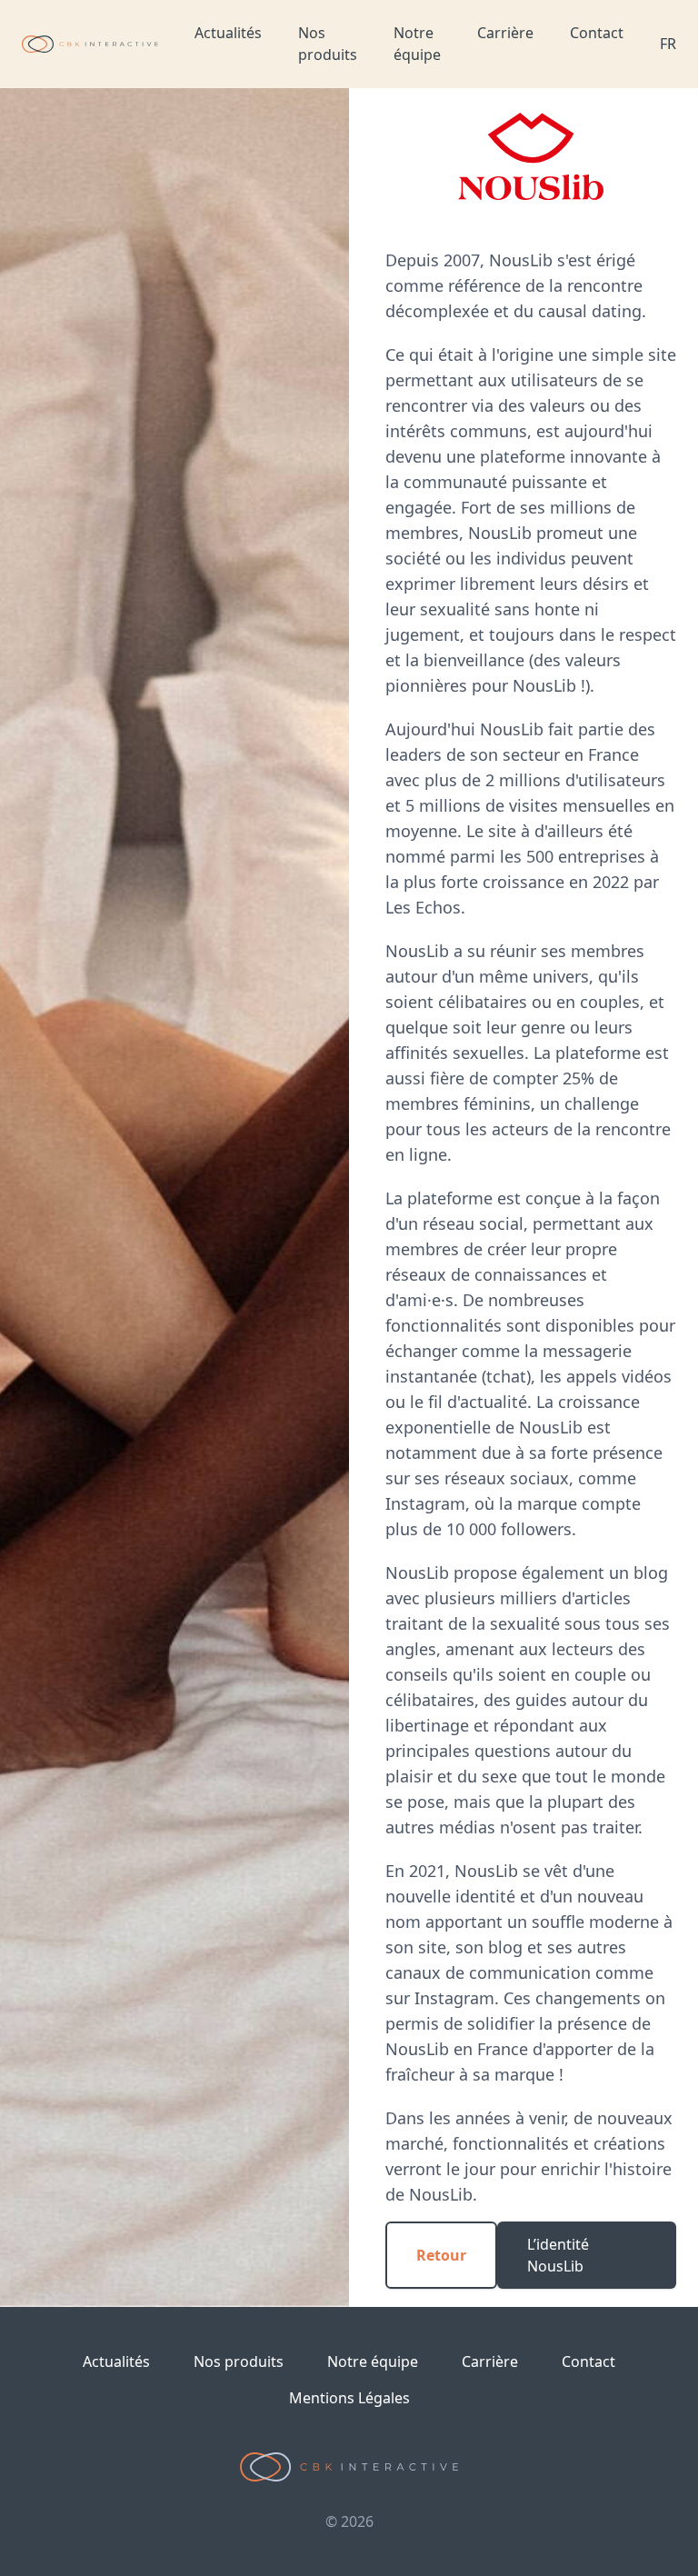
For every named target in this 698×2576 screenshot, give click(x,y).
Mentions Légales (349, 2398)
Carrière (505, 33)
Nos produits (328, 44)
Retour (441, 2255)
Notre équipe (417, 44)
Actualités (228, 33)
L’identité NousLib (558, 2255)
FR (668, 44)
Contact (597, 33)
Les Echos (423, 907)
